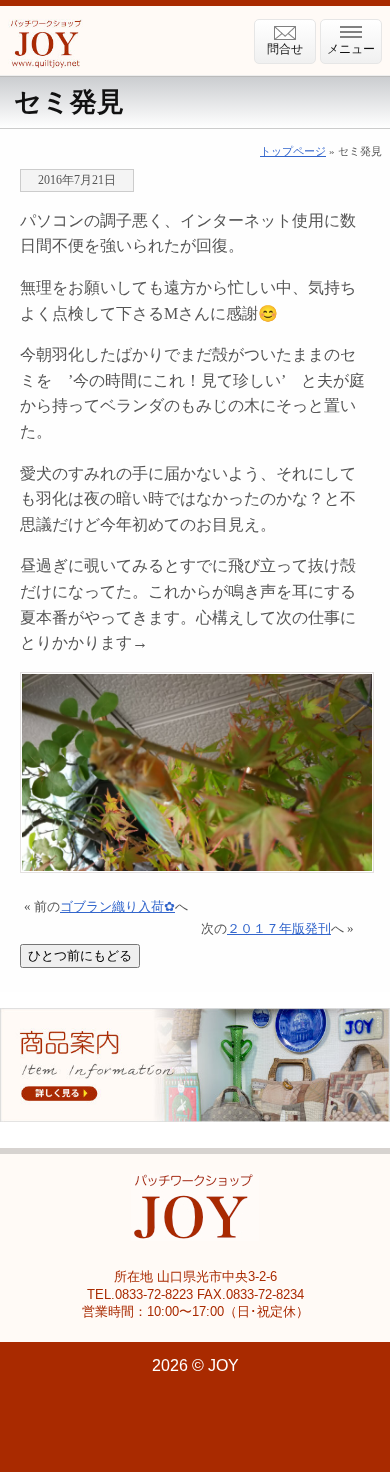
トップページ (293, 151)
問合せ (285, 49)
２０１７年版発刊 (279, 929)
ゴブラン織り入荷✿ (117, 907)
